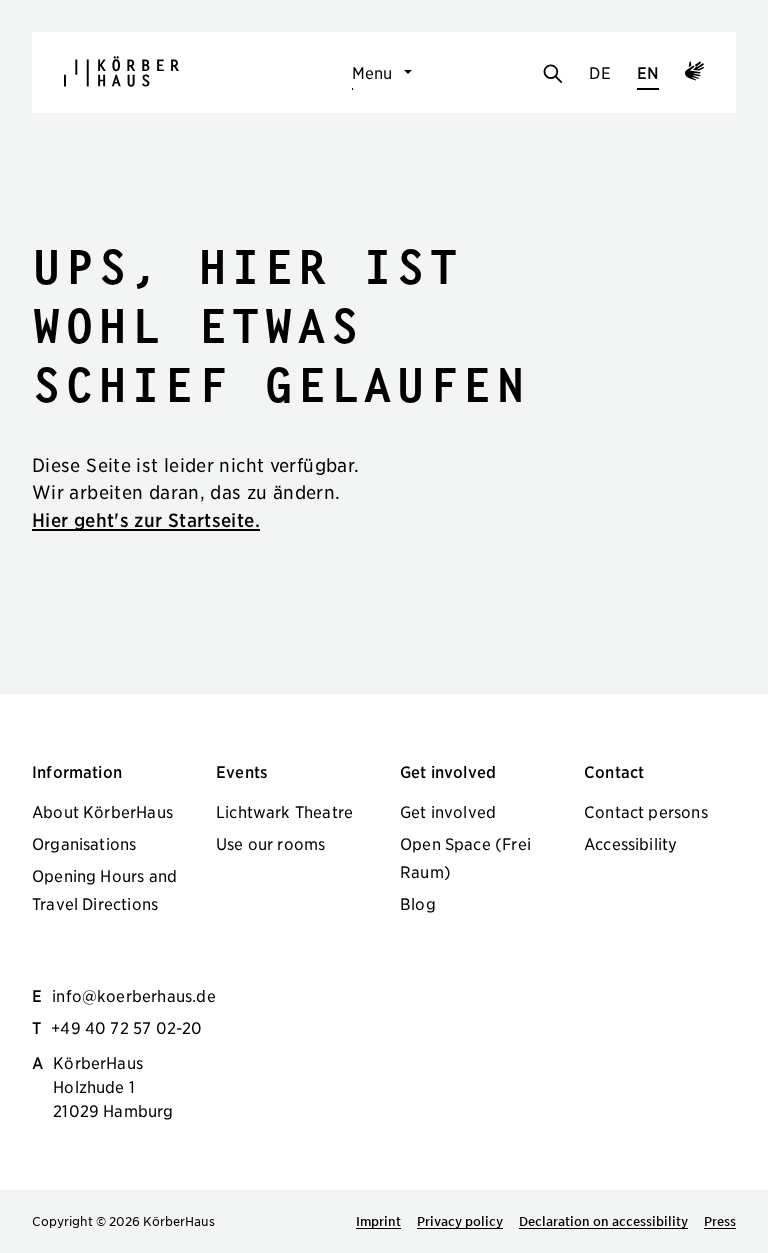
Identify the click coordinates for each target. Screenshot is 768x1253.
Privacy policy (460, 1221)
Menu (372, 72)
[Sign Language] (694, 74)
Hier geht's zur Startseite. (146, 519)
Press (720, 1221)
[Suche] (553, 75)
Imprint (378, 1221)
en (648, 72)
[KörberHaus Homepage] (121, 71)
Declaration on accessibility (603, 1221)
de (599, 72)
